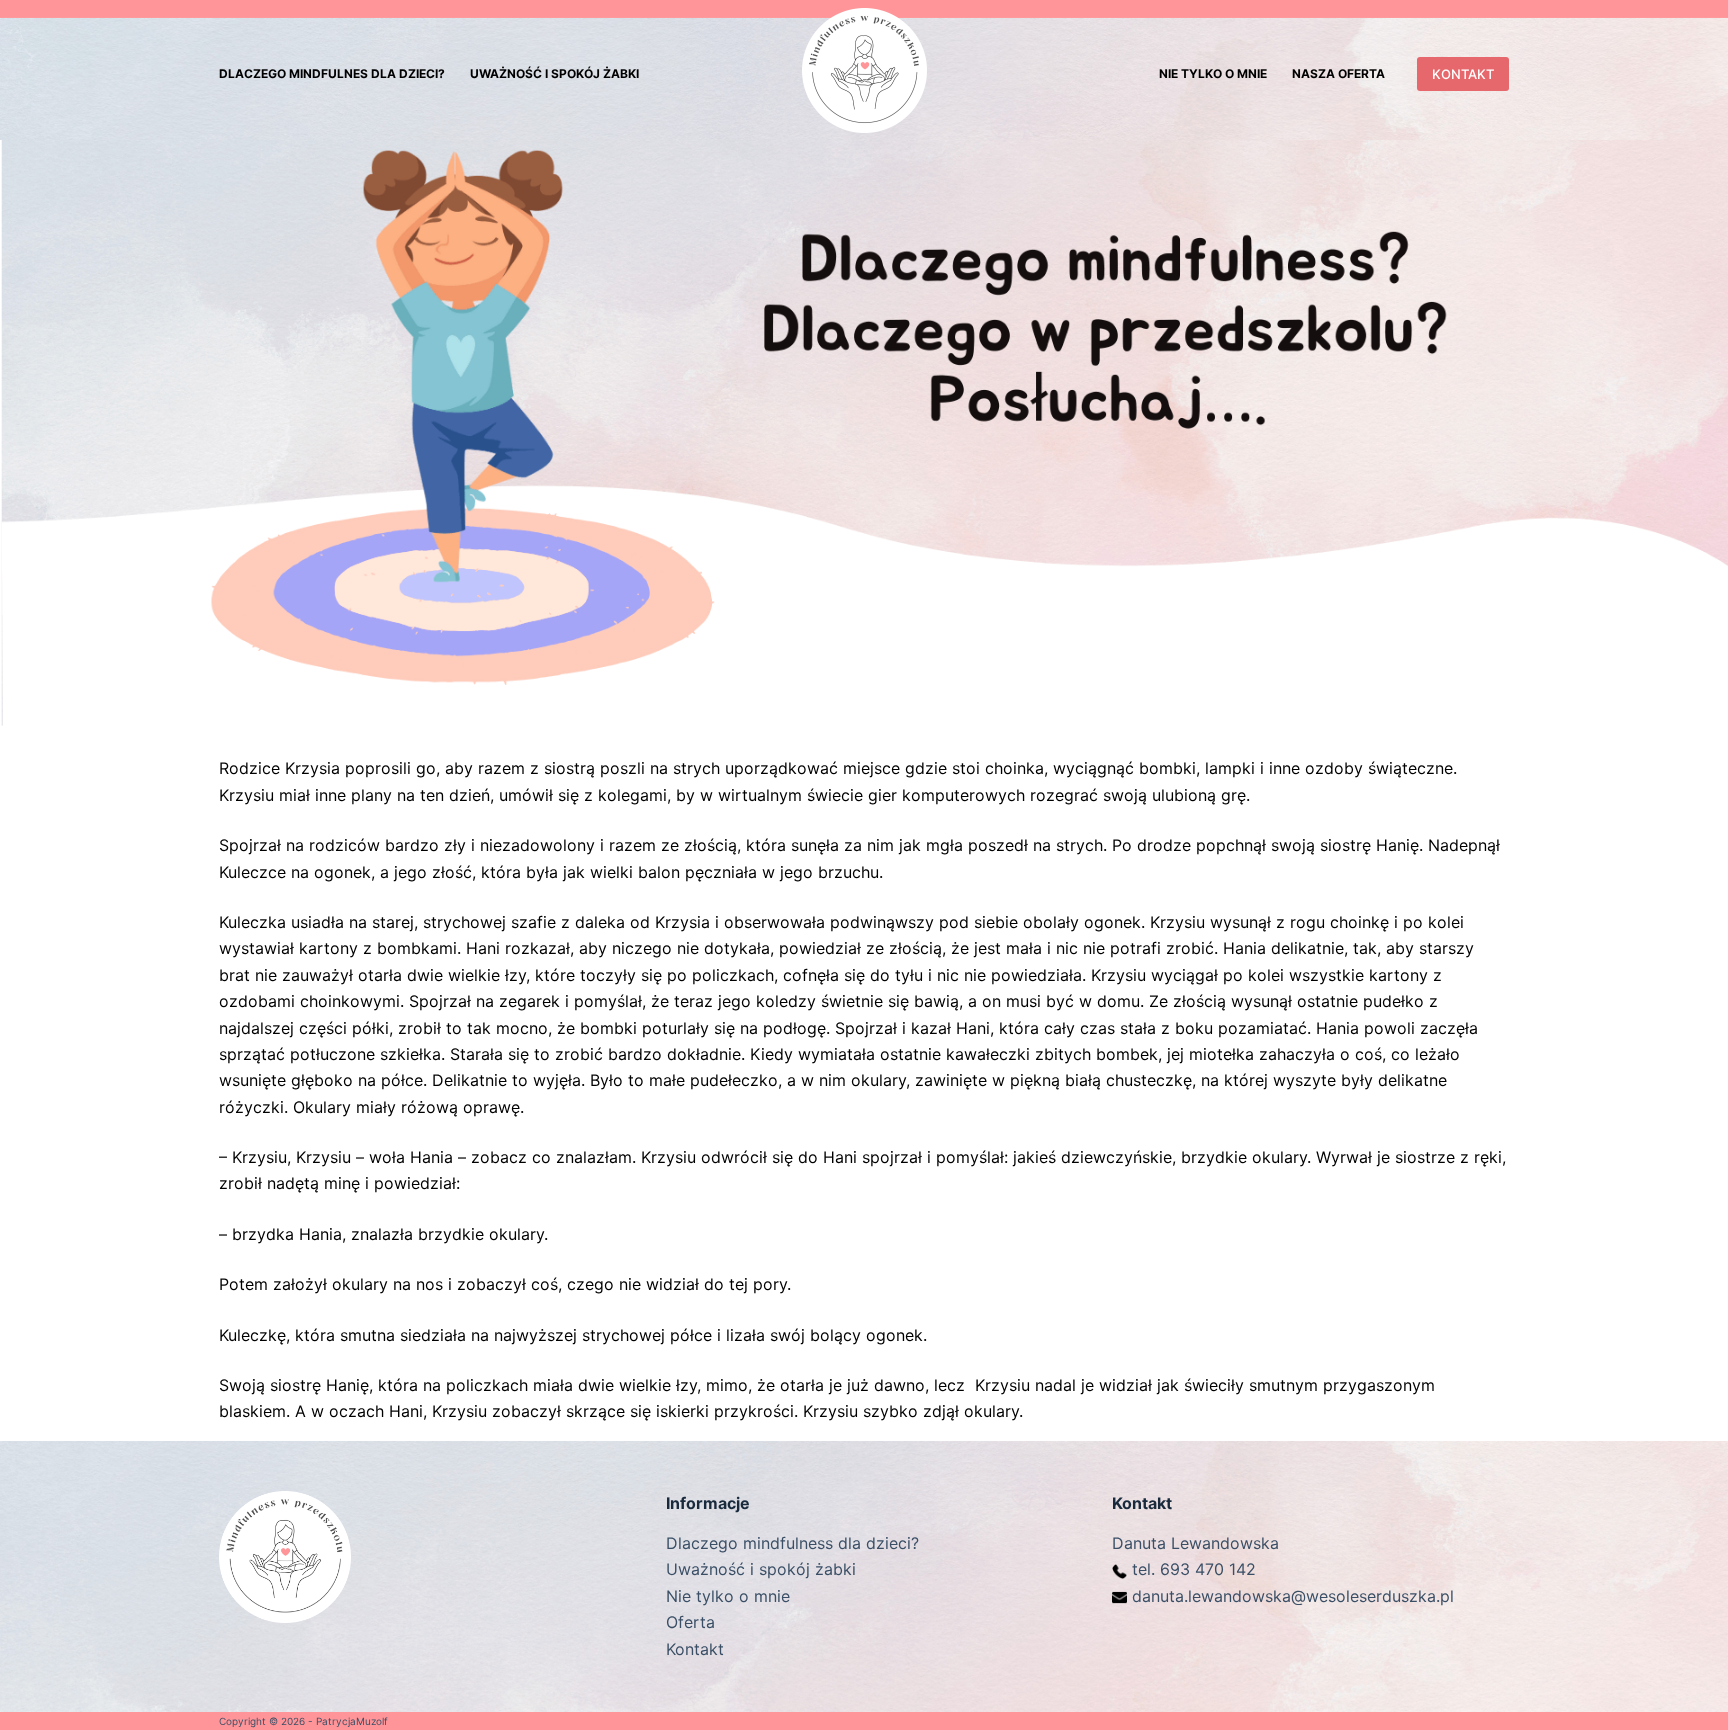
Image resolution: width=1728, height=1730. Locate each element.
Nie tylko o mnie (728, 1596)
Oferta (690, 1622)
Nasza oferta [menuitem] (1338, 73)
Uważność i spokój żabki (761, 1569)
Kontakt (695, 1649)
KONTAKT (1463, 74)
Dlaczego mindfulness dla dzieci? (792, 1543)
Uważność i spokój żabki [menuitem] (554, 73)
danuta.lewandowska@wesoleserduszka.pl (1293, 1596)
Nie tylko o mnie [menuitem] (1213, 73)
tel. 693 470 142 (1194, 1569)
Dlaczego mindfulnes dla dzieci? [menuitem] (332, 73)
